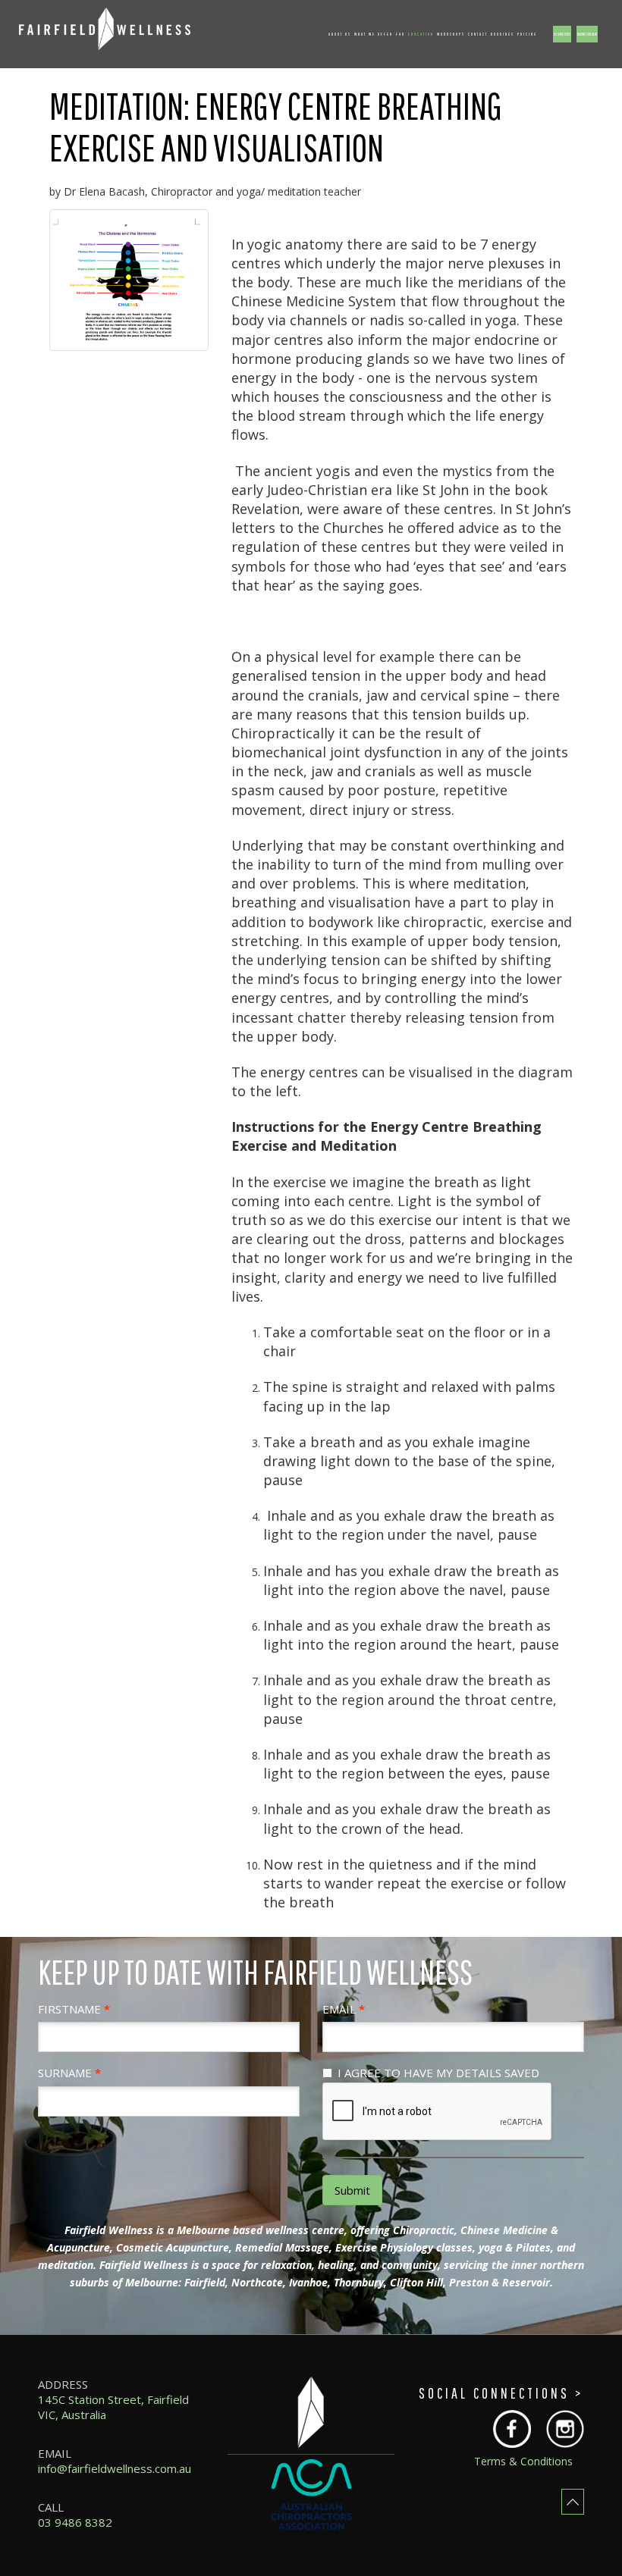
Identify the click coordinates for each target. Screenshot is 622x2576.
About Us (340, 34)
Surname (65, 2073)
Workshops (451, 34)
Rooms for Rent (587, 34)
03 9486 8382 (562, 34)
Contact (478, 34)
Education (421, 34)
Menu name (162, 34)
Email (339, 2009)
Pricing (527, 34)
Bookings (503, 34)
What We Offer (374, 34)
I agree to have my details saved (438, 2073)
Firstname (69, 2009)
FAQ (401, 34)
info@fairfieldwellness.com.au (115, 2468)
